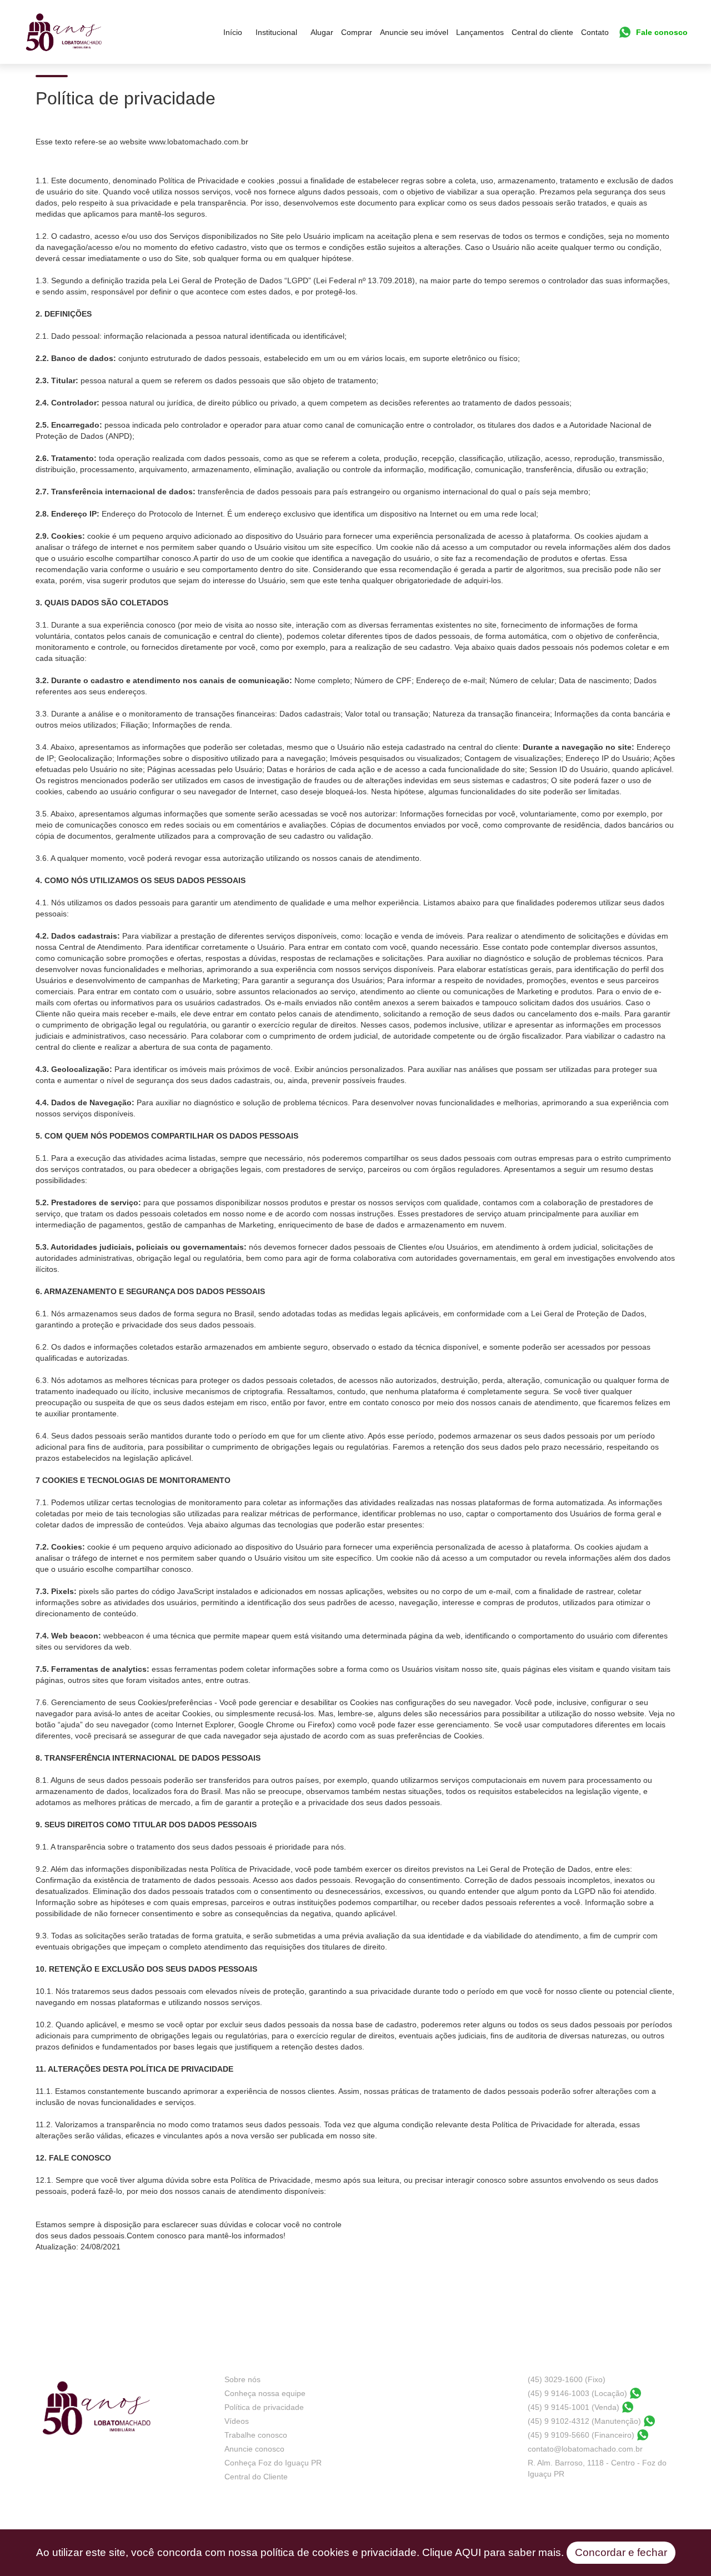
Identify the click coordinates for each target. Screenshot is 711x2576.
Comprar (357, 32)
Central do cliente (542, 32)
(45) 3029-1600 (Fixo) (567, 2379)
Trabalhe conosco (256, 2435)
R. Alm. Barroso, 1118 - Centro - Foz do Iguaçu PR (597, 2468)
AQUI (468, 2552)
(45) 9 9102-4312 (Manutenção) (584, 2421)
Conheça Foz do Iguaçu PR (273, 2463)
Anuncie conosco (254, 2449)
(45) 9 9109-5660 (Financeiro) (581, 2435)
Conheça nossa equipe (265, 2393)
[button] (276, 32)
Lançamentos (480, 32)
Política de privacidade (264, 2407)
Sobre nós (242, 2379)
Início (233, 32)
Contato (595, 32)
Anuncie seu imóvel (414, 32)
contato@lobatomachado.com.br (585, 2449)
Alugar (322, 32)
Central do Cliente (256, 2477)
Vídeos (237, 2421)
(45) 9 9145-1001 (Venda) (574, 2407)
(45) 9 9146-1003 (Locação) (577, 2393)
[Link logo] (64, 32)
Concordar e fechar (621, 2552)
